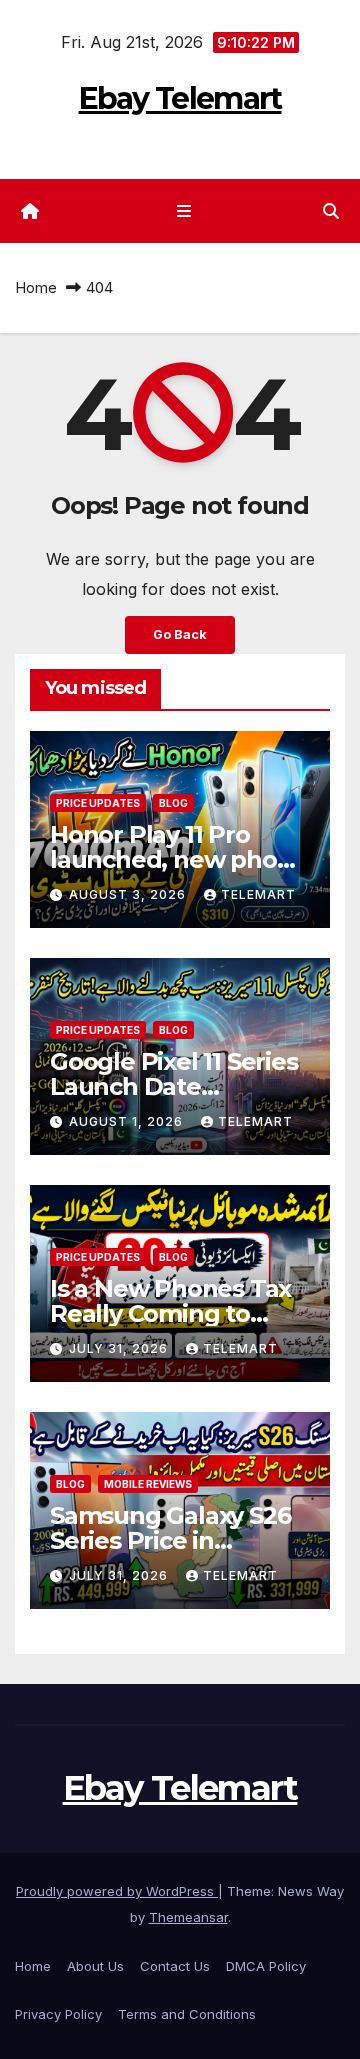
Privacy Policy (58, 2014)
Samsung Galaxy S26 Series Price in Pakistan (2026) (170, 1540)
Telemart (258, 894)
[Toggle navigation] (183, 211)
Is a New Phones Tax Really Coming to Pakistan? (170, 1313)
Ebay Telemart (180, 98)
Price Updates (98, 803)
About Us (95, 1966)
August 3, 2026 (129, 894)
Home (36, 287)
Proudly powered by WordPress (117, 1891)
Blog (173, 803)
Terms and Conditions (187, 2014)
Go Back (180, 634)
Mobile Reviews (148, 1484)
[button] (331, 211)
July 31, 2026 (120, 1348)
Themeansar (188, 1917)
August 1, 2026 (128, 1121)
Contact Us (175, 1966)
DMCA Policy (266, 1966)
